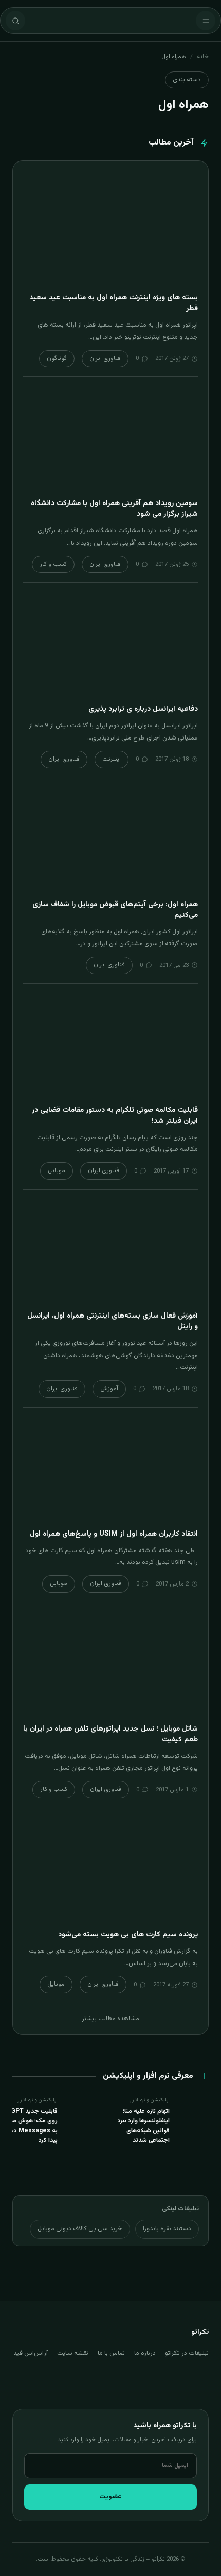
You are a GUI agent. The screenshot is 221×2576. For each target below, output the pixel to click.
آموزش (109, 1389)
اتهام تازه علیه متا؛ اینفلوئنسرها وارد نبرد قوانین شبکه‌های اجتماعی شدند (144, 2126)
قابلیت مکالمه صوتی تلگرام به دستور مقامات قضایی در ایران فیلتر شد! (115, 1116)
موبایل (57, 1170)
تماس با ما (111, 2353)
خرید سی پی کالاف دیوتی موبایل (80, 2229)
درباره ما (145, 2353)
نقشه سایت (73, 2353)
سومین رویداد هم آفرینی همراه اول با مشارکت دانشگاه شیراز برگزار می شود (114, 509)
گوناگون (57, 358)
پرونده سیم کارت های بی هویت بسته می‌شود (128, 1935)
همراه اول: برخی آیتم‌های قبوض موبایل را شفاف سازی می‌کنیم (115, 910)
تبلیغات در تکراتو (187, 2353)
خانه (203, 57)
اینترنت (112, 759)
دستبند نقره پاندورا (167, 2229)
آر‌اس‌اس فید (31, 2353)
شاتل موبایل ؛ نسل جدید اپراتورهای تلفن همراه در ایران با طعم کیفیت (110, 1734)
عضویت (110, 2497)
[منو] (206, 21)
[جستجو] (15, 21)
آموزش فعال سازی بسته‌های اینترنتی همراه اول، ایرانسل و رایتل (113, 1321)
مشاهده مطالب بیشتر (110, 2019)
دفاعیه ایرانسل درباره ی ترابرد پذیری (143, 709)
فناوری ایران (105, 358)
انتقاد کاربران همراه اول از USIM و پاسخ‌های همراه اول (114, 1534)
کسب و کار (53, 564)
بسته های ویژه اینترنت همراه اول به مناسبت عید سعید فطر (114, 303)
